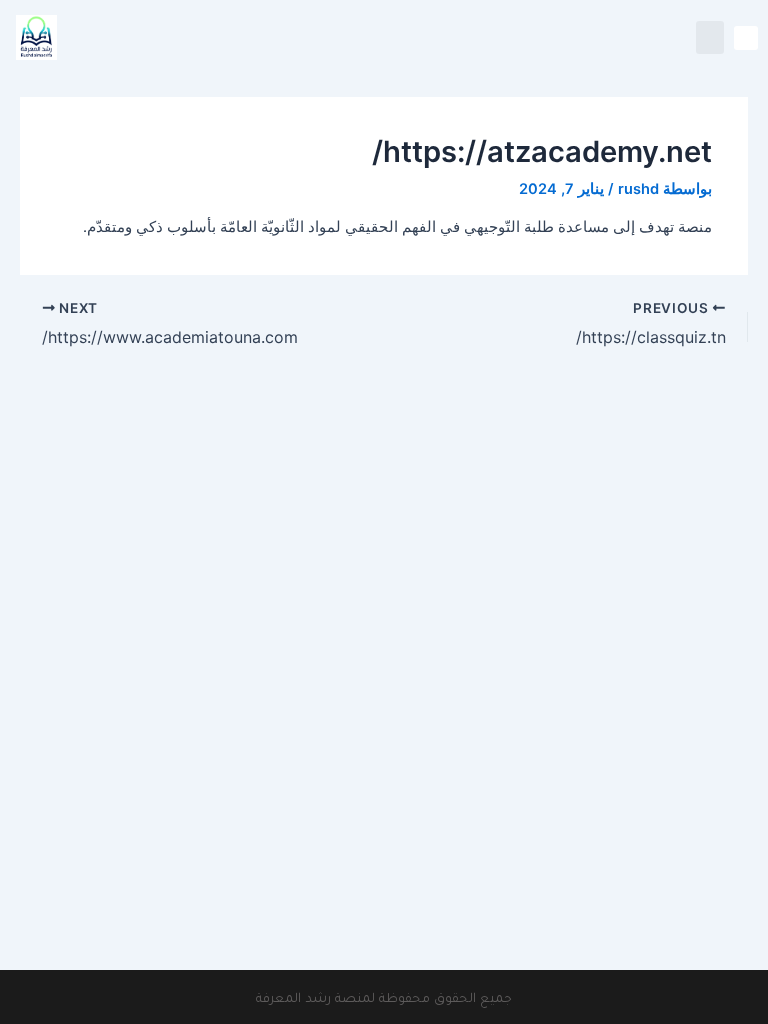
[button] (746, 38)
